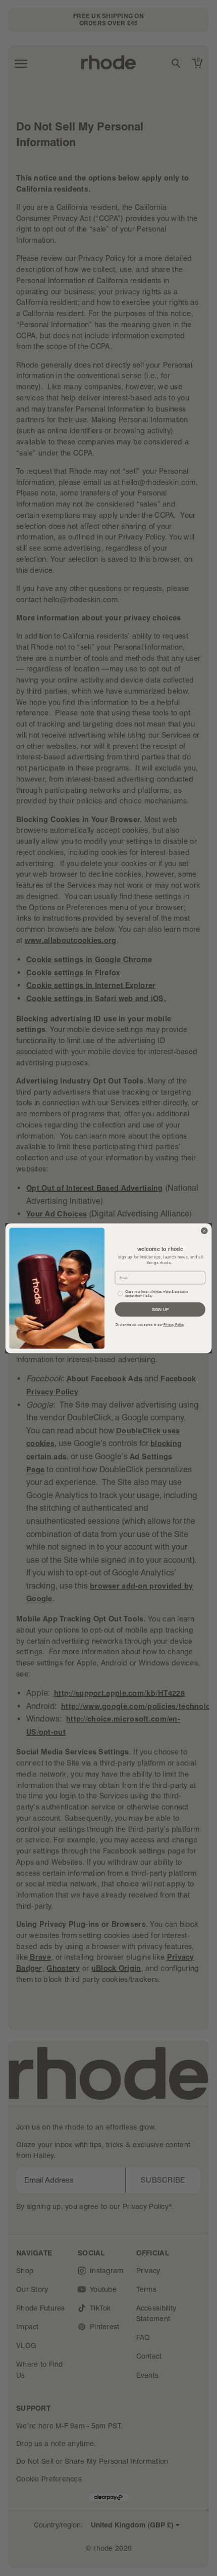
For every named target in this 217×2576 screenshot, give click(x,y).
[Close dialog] (205, 1230)
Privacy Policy (174, 1325)
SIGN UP (160, 1309)
